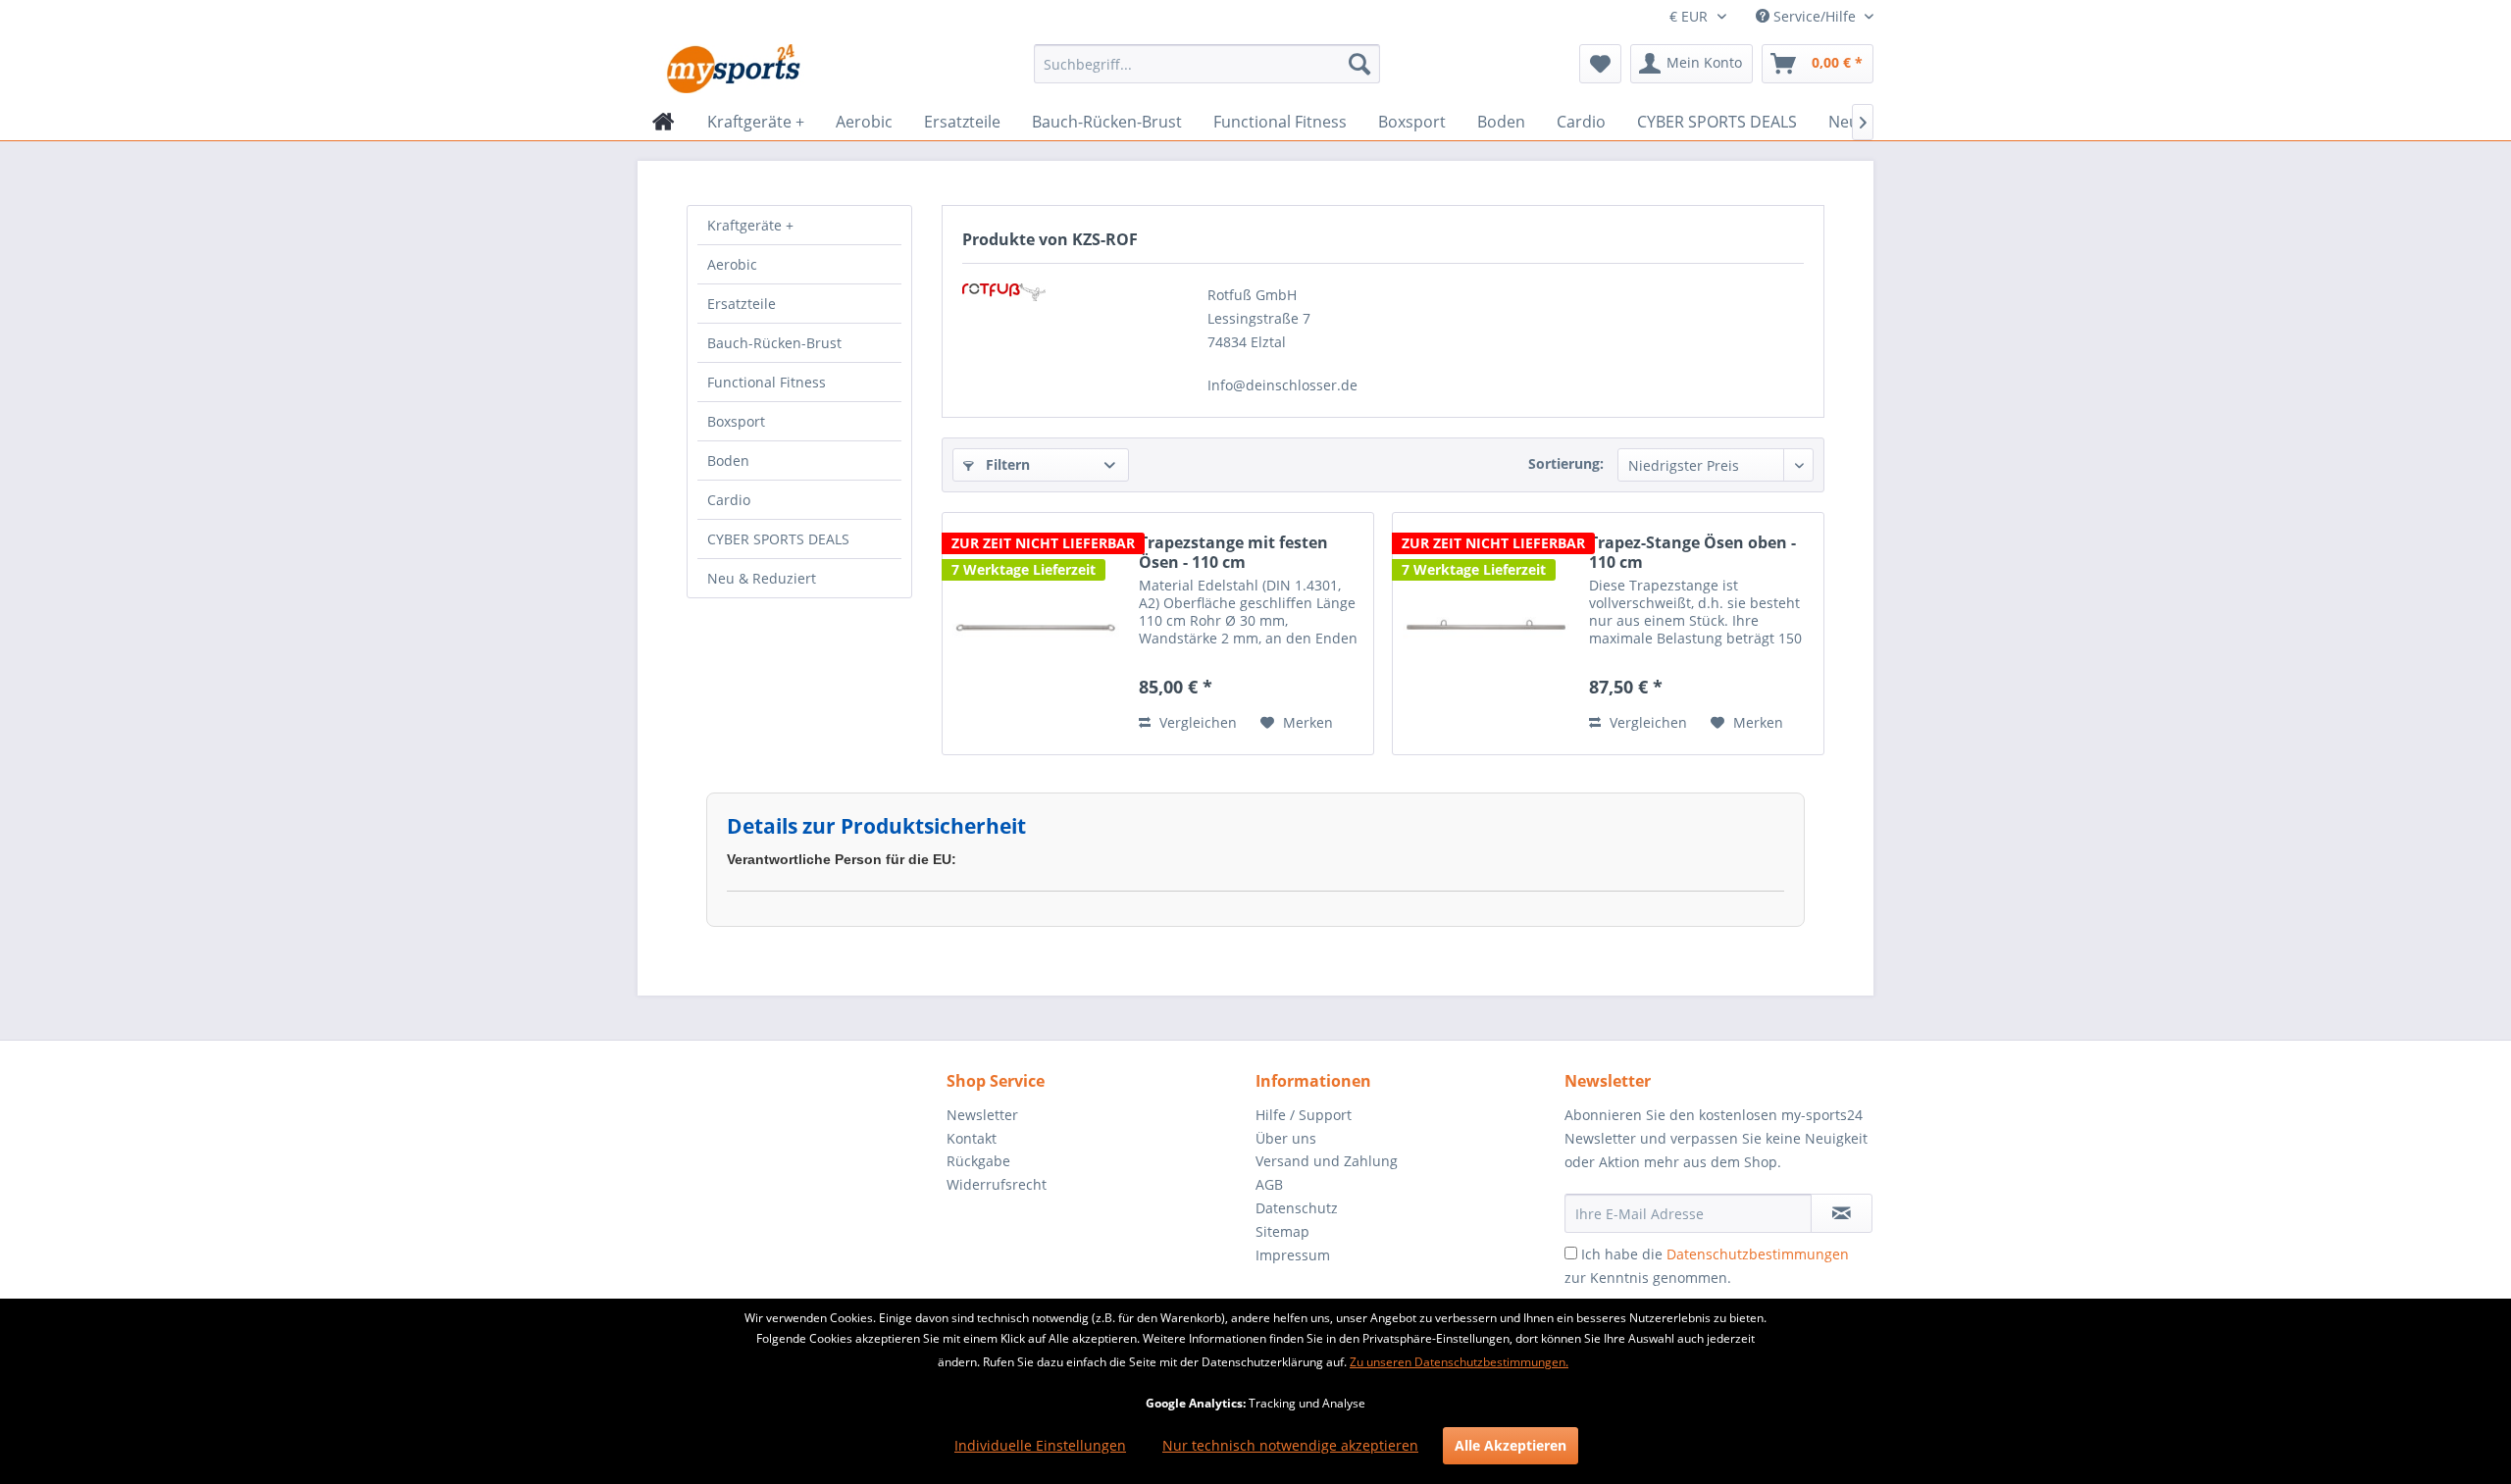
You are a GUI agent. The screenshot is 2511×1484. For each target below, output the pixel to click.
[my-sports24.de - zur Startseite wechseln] (731, 69)
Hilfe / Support (1304, 1115)
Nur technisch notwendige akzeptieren (1290, 1445)
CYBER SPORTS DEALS (778, 539)
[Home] (664, 122)
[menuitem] (1207, 64)
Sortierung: (1566, 463)
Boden (728, 461)
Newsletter (982, 1115)
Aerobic (732, 264)
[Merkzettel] (1600, 64)
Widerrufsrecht (997, 1184)
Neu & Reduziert (762, 578)
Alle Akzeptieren (1511, 1445)
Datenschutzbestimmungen (1758, 1254)
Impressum (1293, 1255)
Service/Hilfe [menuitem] (1815, 16)
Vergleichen (1196, 722)
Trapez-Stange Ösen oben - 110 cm (1692, 552)
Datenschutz (1297, 1208)
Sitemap (1282, 1231)
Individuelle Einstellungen (1040, 1445)
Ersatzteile (742, 304)
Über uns (1286, 1138)
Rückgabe (978, 1161)
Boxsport (736, 421)
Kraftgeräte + (750, 225)
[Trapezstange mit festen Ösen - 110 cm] (1036, 634)
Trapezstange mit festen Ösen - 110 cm (1233, 552)
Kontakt (972, 1138)
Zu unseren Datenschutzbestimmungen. (1459, 1362)
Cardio (729, 500)
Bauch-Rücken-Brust (774, 343)
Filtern (1006, 464)
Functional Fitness (767, 382)
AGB (1269, 1184)
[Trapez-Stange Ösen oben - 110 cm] (1486, 634)
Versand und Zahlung (1327, 1161)
